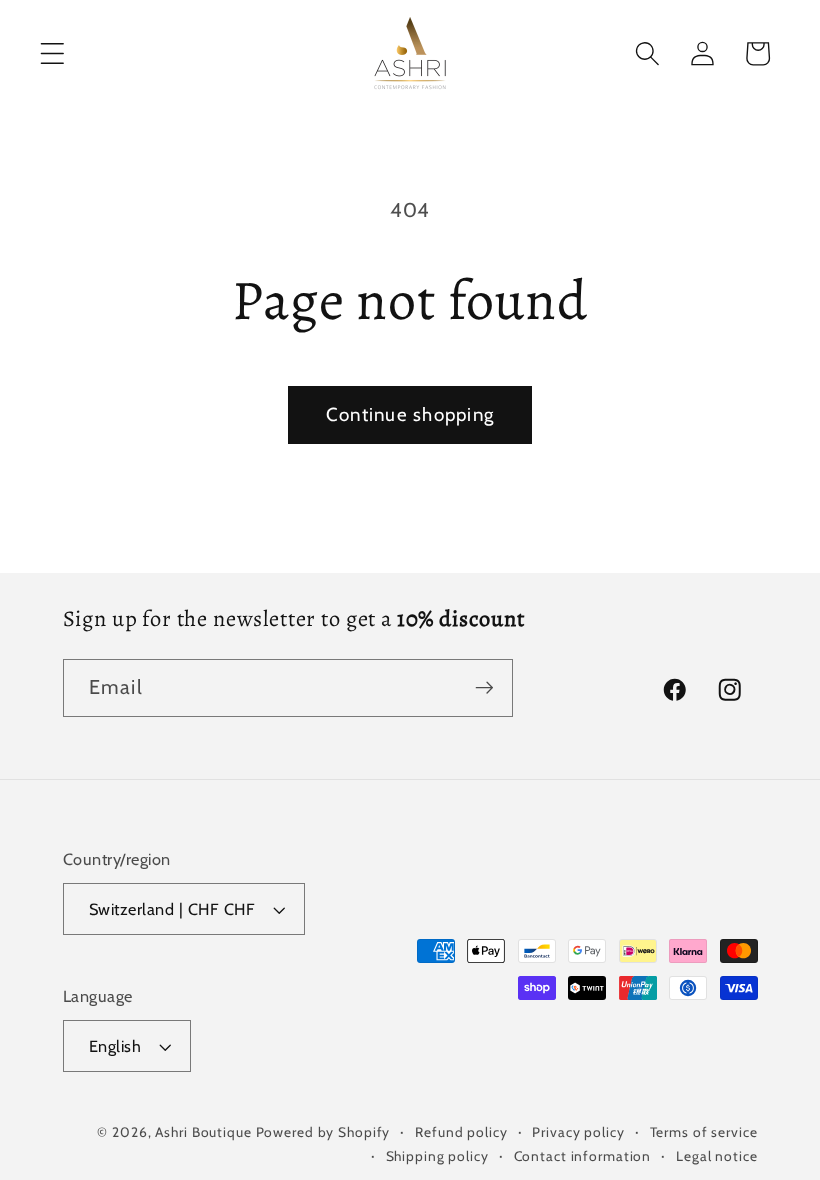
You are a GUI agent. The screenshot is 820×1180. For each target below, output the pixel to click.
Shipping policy (437, 1156)
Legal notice (717, 1156)
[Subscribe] (484, 688)
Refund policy (461, 1132)
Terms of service (704, 1132)
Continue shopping (410, 414)
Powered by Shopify (323, 1132)
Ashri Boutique (203, 1132)
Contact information (583, 1156)
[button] (52, 53)
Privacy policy (578, 1132)
